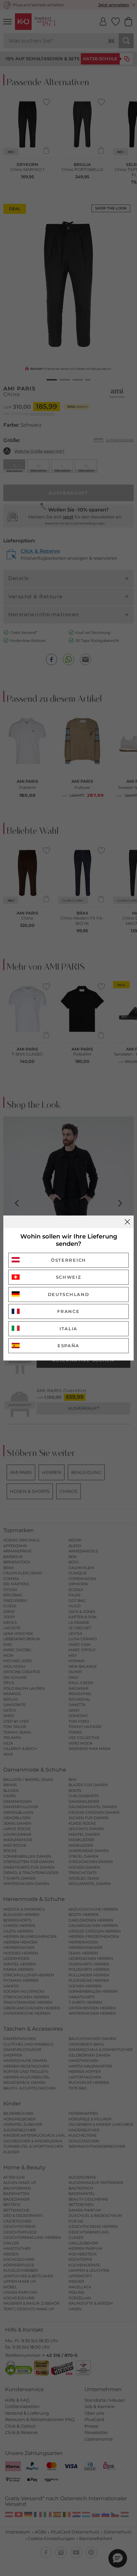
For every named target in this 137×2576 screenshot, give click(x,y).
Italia (68, 1329)
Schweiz (69, 1277)
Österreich (68, 1260)
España (68, 1346)
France (68, 1311)
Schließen (127, 1222)
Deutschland (69, 1294)
